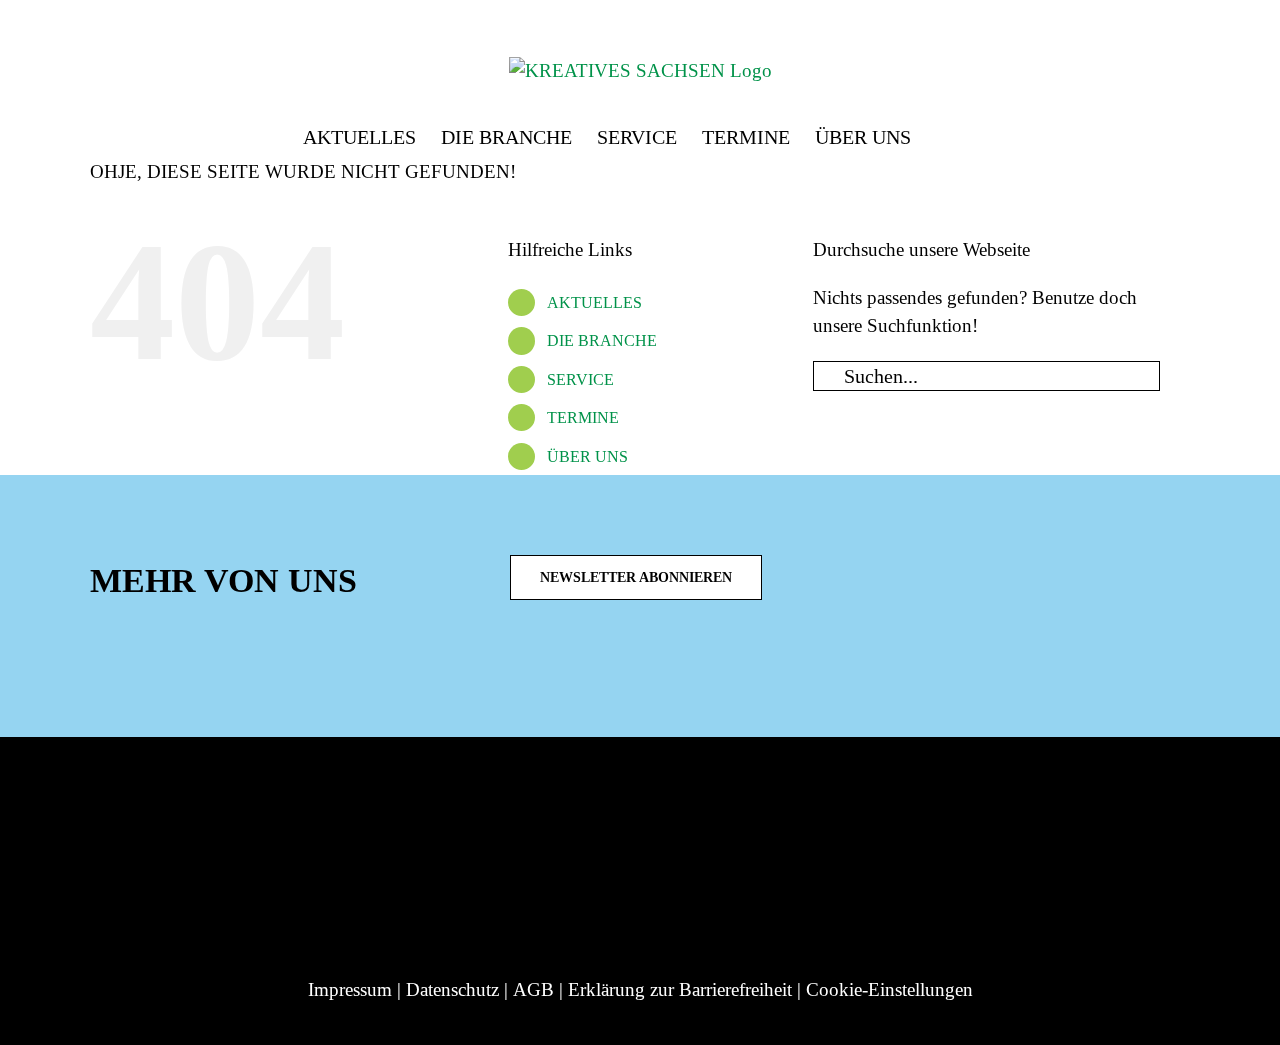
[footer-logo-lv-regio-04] (665, 786)
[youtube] (662, 669)
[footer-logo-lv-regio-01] (223, 786)
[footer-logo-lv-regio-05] (773, 786)
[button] (944, 132)
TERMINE (583, 417)
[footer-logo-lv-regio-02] (387, 786)
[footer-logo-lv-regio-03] (535, 786)
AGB (533, 989)
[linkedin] (598, 669)
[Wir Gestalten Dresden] (1071, 786)
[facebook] (630, 669)
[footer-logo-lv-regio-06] (908, 786)
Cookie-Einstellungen (889, 989)
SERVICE (580, 379)
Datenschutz (452, 989)
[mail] (694, 669)
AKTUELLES (594, 302)
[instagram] (566, 669)
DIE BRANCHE (602, 340)
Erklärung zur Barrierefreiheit (680, 989)
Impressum (350, 989)
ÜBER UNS (587, 456)
